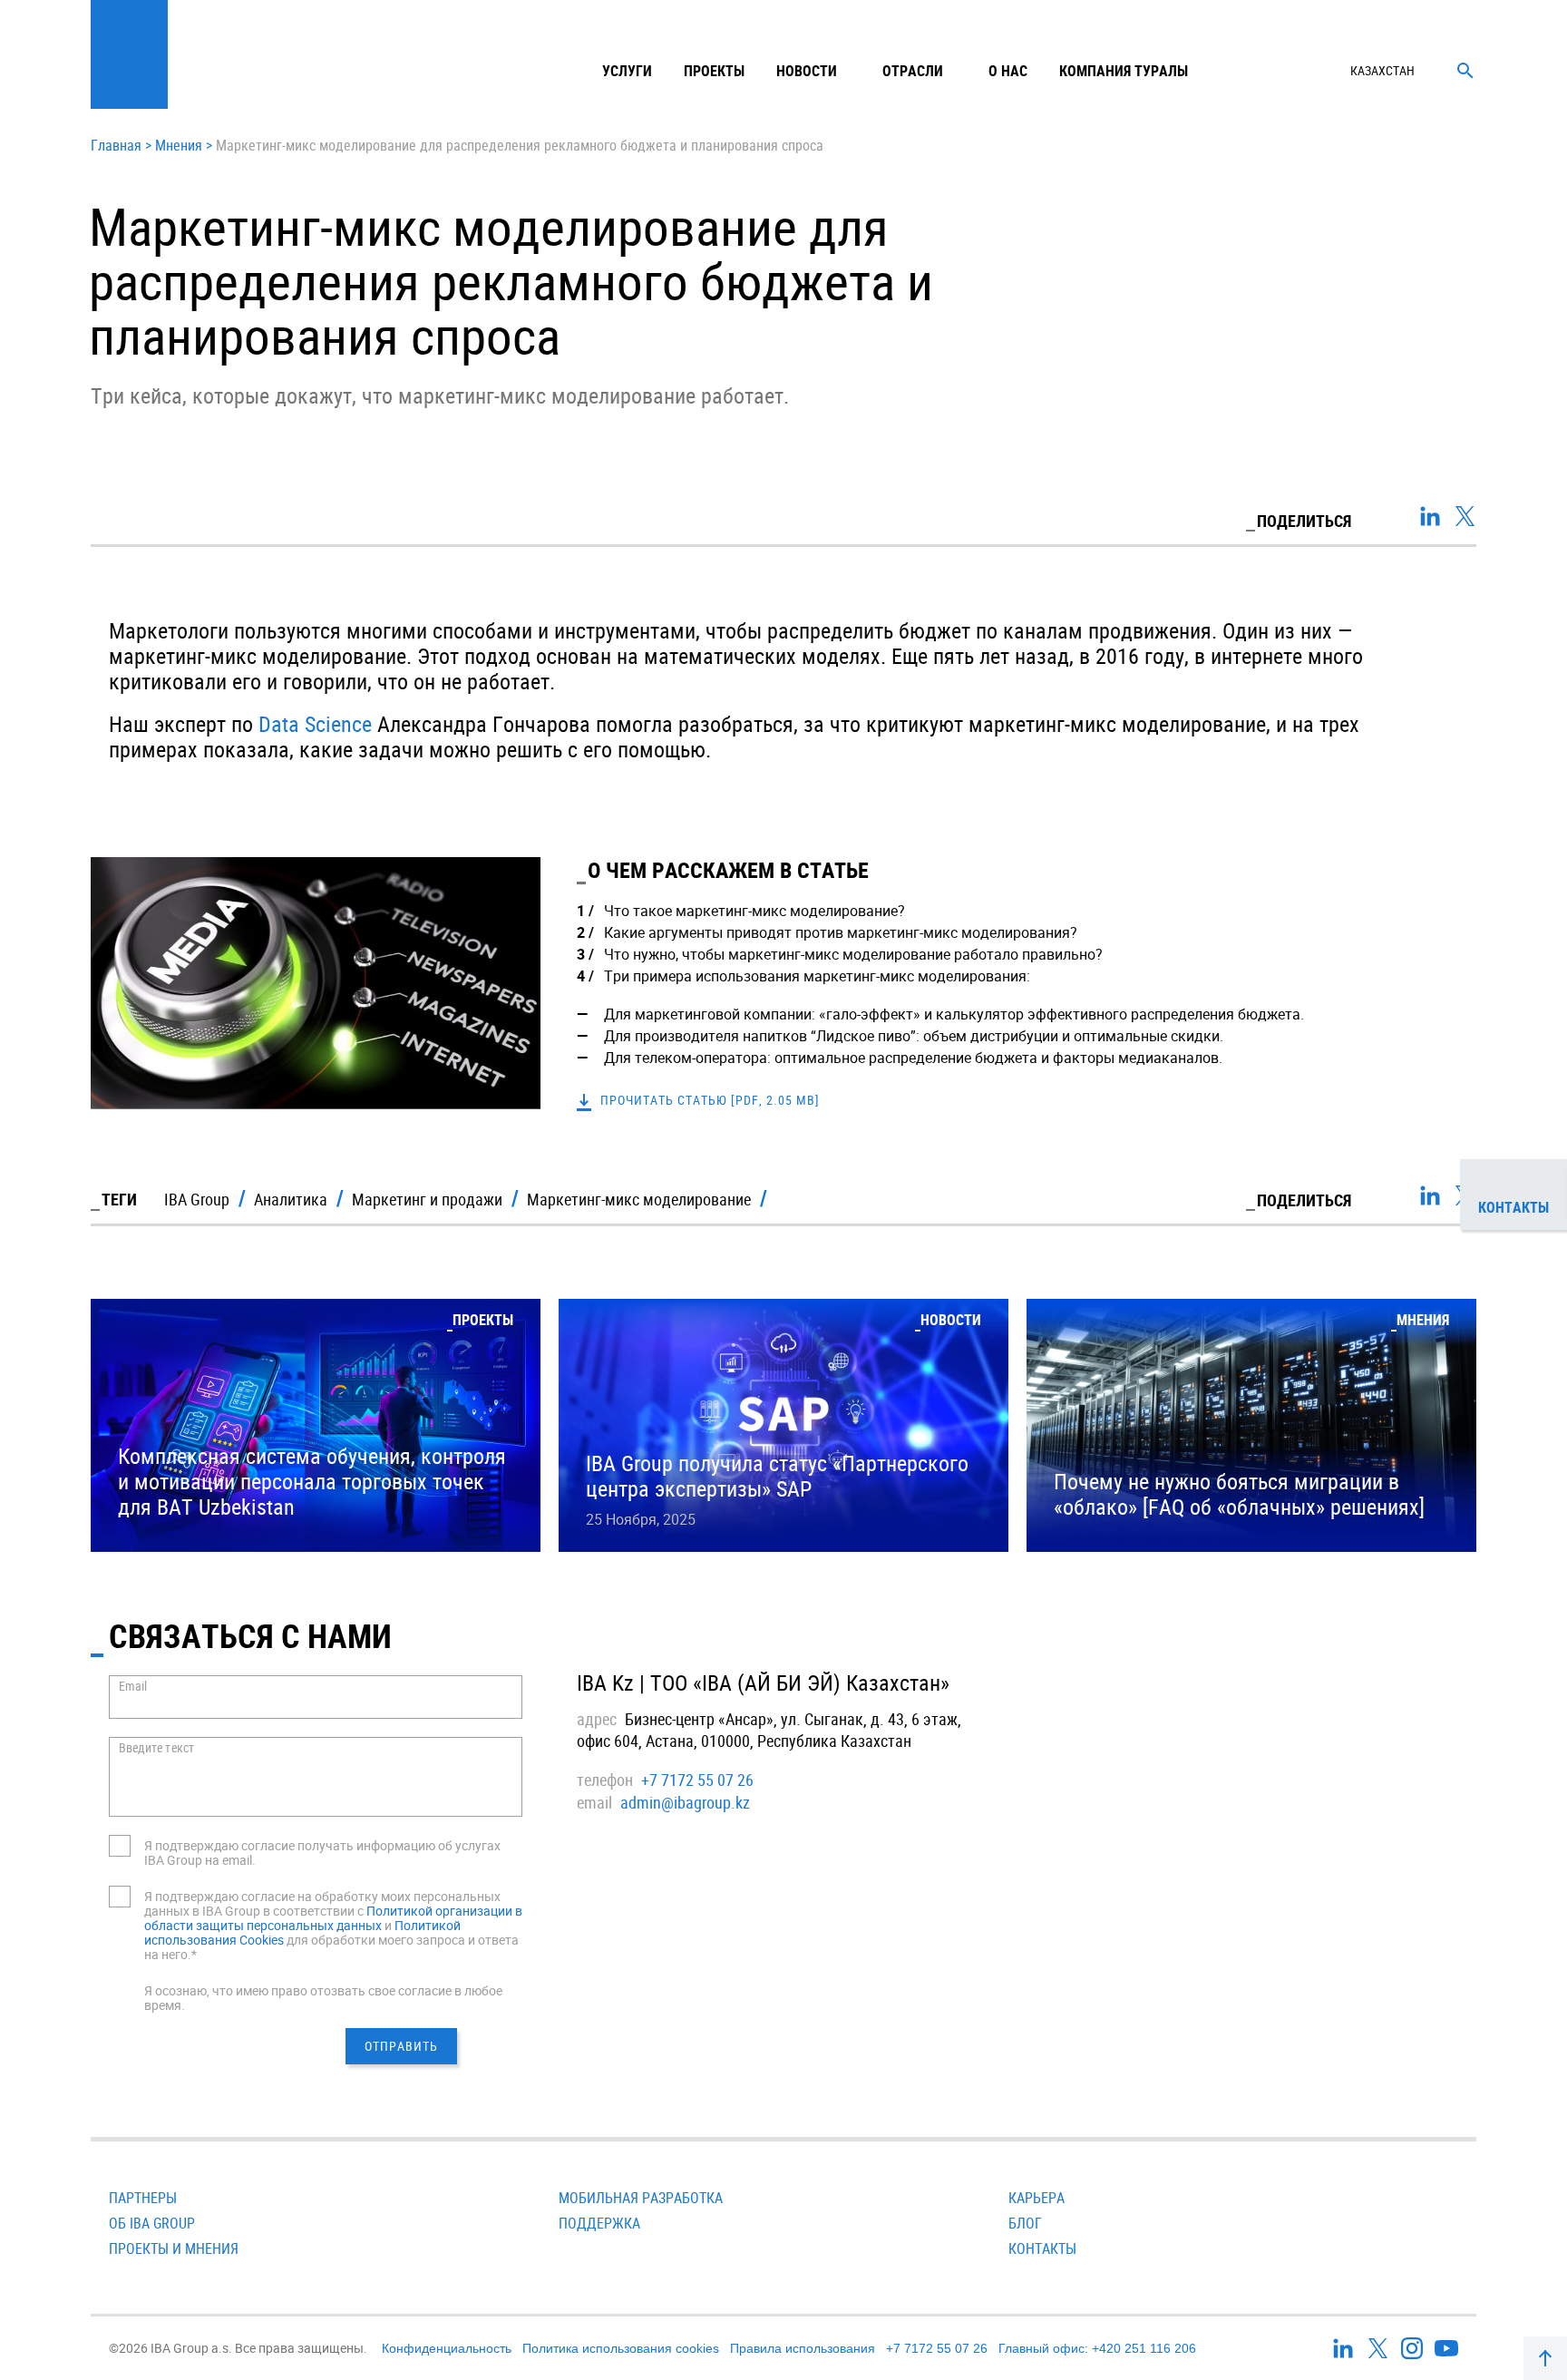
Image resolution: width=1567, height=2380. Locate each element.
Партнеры (143, 2198)
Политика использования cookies (621, 2348)
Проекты (714, 71)
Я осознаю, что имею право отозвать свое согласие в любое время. (323, 1998)
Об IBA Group (152, 2223)
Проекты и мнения (174, 2248)
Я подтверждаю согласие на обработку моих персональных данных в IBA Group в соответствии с (322, 1903)
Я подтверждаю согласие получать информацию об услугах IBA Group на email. (322, 1853)
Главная (116, 146)
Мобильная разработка (641, 2198)
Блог (1025, 2223)
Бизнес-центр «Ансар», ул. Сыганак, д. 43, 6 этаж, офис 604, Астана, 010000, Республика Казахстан (769, 1730)
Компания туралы (1124, 71)
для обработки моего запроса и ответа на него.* (331, 1947)
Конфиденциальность (447, 2348)
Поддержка (599, 2223)
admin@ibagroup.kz (685, 1802)
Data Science (315, 724)
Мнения (179, 146)
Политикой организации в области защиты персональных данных (333, 1918)
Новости (807, 71)
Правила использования (803, 2348)
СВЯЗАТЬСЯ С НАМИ (250, 1635)
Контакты (1042, 2248)
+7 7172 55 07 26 (697, 1780)
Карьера (1037, 2198)
